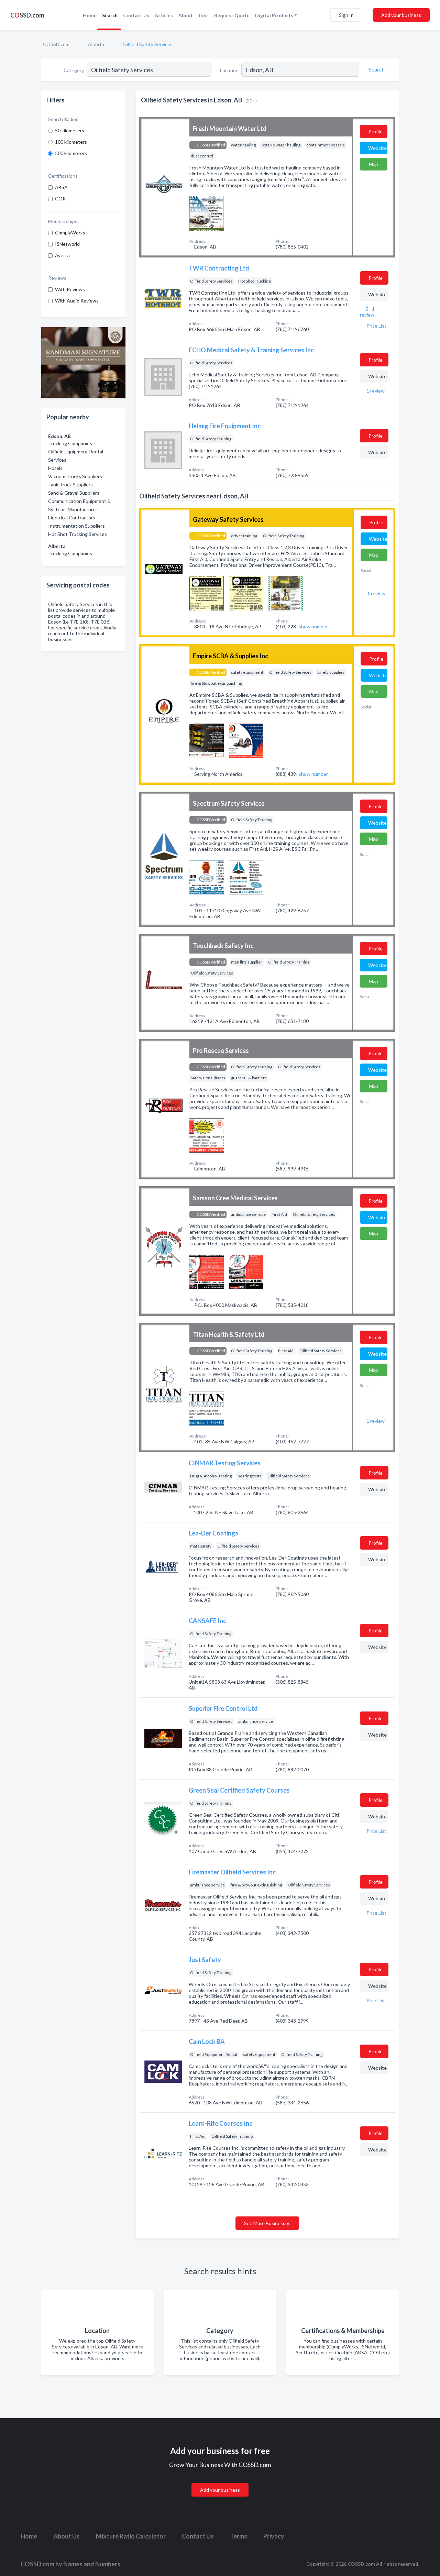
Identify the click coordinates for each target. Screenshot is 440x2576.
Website (377, 148)
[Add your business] (220, 2482)
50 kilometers (70, 130)
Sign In (346, 15)
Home (90, 15)
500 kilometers (71, 153)
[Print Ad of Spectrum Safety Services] (207, 876)
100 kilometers (71, 142)
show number (313, 626)
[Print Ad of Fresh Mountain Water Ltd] (207, 213)
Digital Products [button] (274, 15)
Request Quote (232, 15)
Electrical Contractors (72, 518)
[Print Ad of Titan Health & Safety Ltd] (207, 1407)
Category (74, 70)
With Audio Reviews (77, 301)
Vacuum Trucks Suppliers (75, 476)
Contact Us (136, 15)
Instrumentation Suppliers (76, 526)
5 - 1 (367, 312)
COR (60, 199)
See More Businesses (267, 2223)
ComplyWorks (70, 233)
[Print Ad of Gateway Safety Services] (207, 592)
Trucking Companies (70, 443)
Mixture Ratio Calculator (131, 2536)
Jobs (203, 15)
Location (229, 70)
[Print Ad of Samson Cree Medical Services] (207, 1271)
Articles (164, 15)
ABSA (61, 187)
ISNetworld (67, 244)
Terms (239, 2536)
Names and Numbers (92, 2564)
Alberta (96, 44)
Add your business (401, 15)
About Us (67, 2536)
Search (110, 15)
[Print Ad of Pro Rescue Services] (207, 1135)
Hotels (55, 468)
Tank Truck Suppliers (70, 485)
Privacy (274, 2536)
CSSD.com (27, 15)
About (186, 15)
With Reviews (70, 289)
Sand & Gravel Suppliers (74, 493)
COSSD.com (56, 44)
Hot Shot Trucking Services (78, 534)
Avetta (62, 255)
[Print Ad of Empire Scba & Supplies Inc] (207, 740)
